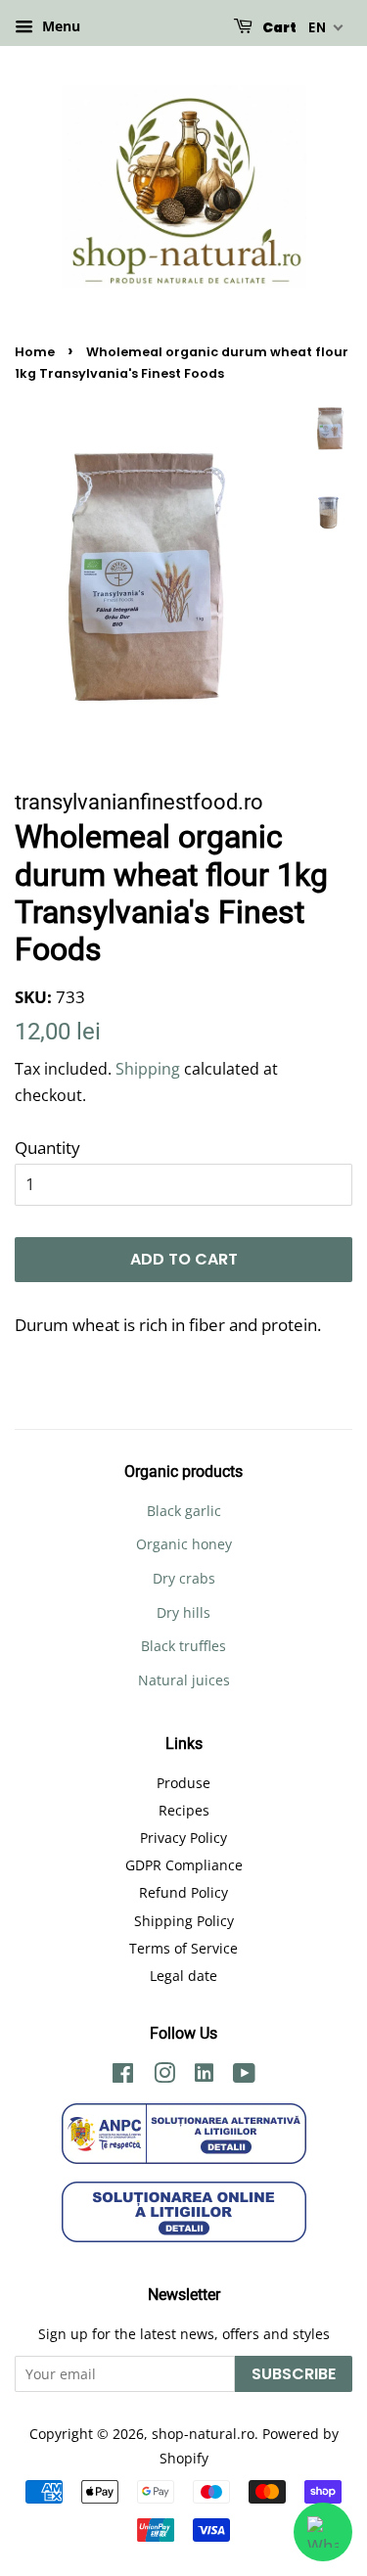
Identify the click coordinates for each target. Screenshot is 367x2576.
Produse (183, 1783)
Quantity (47, 1148)
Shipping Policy (184, 1921)
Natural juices (184, 1680)
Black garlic (184, 1511)
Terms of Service (183, 1948)
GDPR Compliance (184, 1865)
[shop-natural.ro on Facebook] (123, 2076)
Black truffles (183, 1646)
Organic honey (184, 1544)
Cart (278, 27)
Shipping (148, 1069)
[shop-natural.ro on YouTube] (244, 2076)
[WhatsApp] (323, 2532)
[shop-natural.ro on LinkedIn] (204, 2075)
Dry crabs (184, 1578)
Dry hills (183, 1612)
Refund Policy (183, 1892)
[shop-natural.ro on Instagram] (164, 2076)
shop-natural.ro (203, 2434)
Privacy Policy (183, 1838)
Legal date (183, 1976)
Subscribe (294, 2374)
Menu (59, 26)
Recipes (184, 1810)
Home (35, 352)
